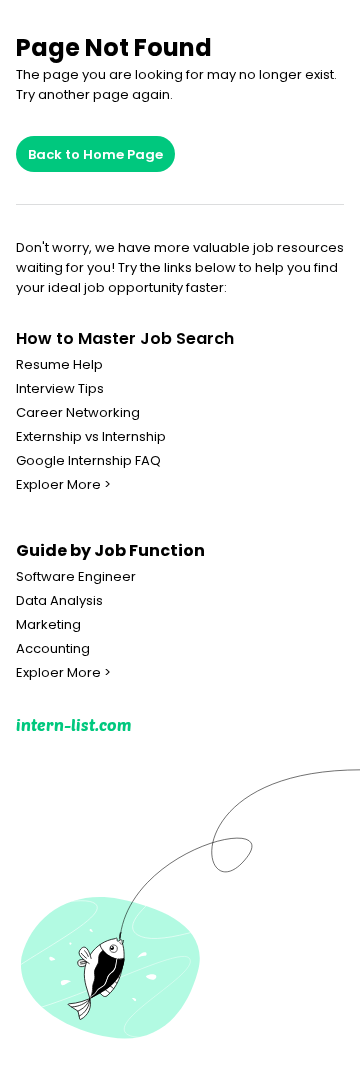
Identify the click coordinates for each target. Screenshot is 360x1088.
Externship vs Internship (91, 437)
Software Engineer (76, 577)
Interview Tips (60, 389)
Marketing (48, 625)
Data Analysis (59, 601)
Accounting (53, 649)
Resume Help (59, 365)
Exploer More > (63, 485)
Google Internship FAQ (88, 461)
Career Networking (78, 413)
